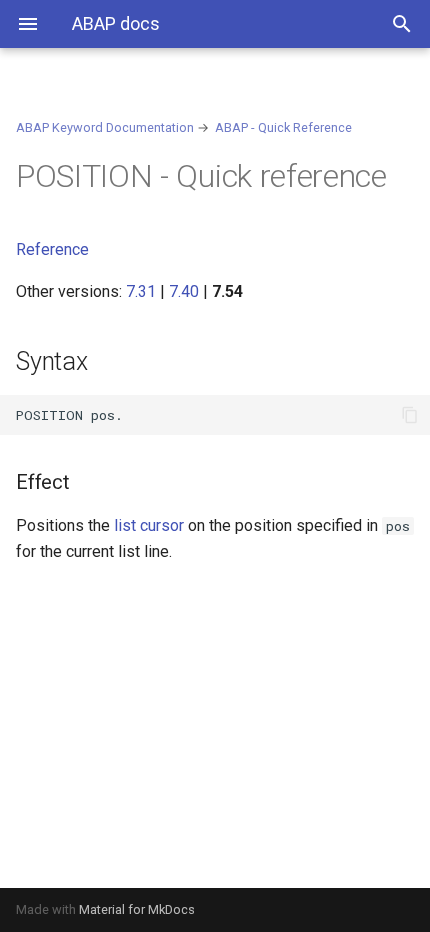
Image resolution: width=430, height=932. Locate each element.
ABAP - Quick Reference (283, 127)
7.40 (184, 291)
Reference (52, 249)
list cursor (149, 525)
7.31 (141, 291)
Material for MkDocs (137, 909)
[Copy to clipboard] (410, 415)
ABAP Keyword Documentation (105, 127)
